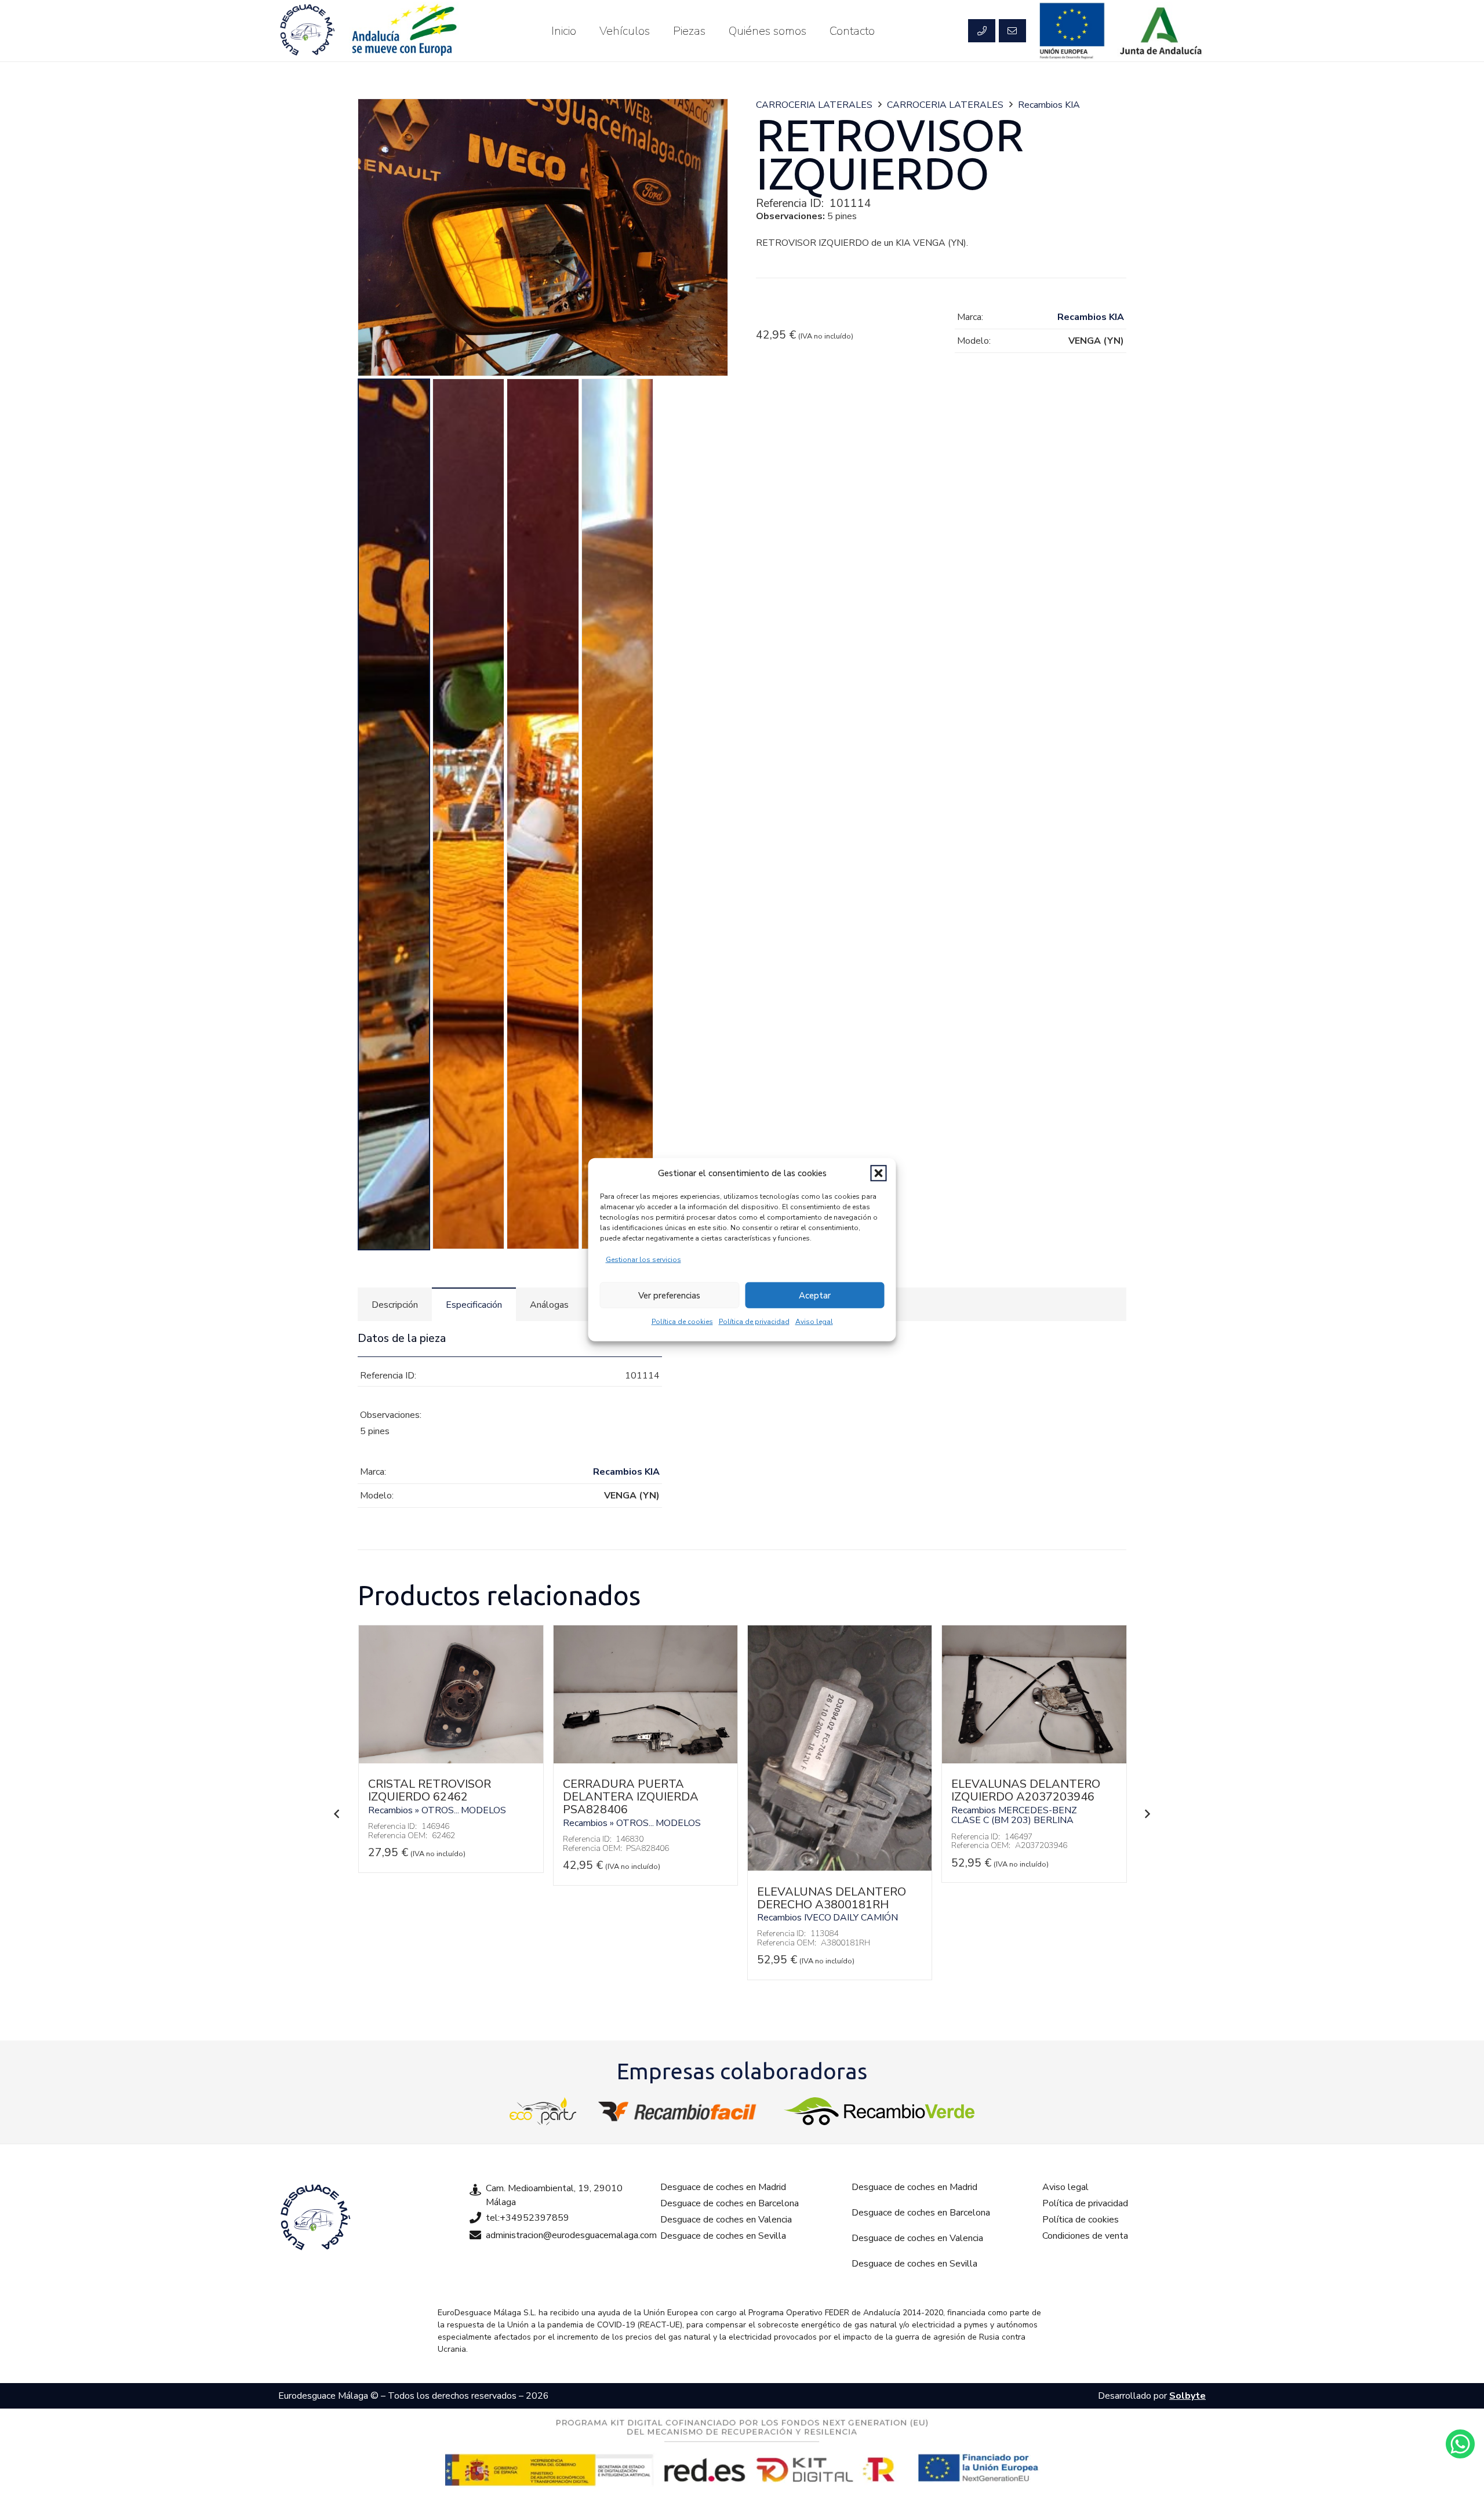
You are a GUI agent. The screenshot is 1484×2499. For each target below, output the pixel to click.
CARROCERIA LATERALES (814, 105)
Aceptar (815, 1295)
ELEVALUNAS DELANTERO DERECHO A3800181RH (832, 1898)
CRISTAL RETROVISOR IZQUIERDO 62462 (430, 1790)
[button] (879, 1173)
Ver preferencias (669, 1295)
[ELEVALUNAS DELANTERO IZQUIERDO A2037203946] (1034, 1760)
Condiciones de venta (1085, 2236)
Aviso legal (814, 1322)
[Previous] (337, 1814)
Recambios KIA (1049, 105)
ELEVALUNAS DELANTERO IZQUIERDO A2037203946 (1026, 1790)
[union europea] (1072, 31)
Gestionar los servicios (643, 1260)
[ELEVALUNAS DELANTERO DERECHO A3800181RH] (840, 1868)
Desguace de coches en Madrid (723, 2187)
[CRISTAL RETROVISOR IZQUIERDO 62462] (451, 1760)
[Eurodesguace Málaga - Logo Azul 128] (307, 31)
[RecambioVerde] (879, 2111)
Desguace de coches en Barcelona (730, 2203)
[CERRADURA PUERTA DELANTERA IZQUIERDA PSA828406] (645, 1760)
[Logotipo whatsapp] (1460, 2444)
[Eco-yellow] (543, 2111)
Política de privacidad (754, 1322)
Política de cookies (682, 1322)
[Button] (981, 31)
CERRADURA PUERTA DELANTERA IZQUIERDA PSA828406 (631, 1797)
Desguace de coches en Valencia (726, 2220)
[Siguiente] (1147, 1814)
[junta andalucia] (1161, 31)
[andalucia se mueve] (403, 31)
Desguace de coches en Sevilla (723, 2236)
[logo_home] (680, 2111)
